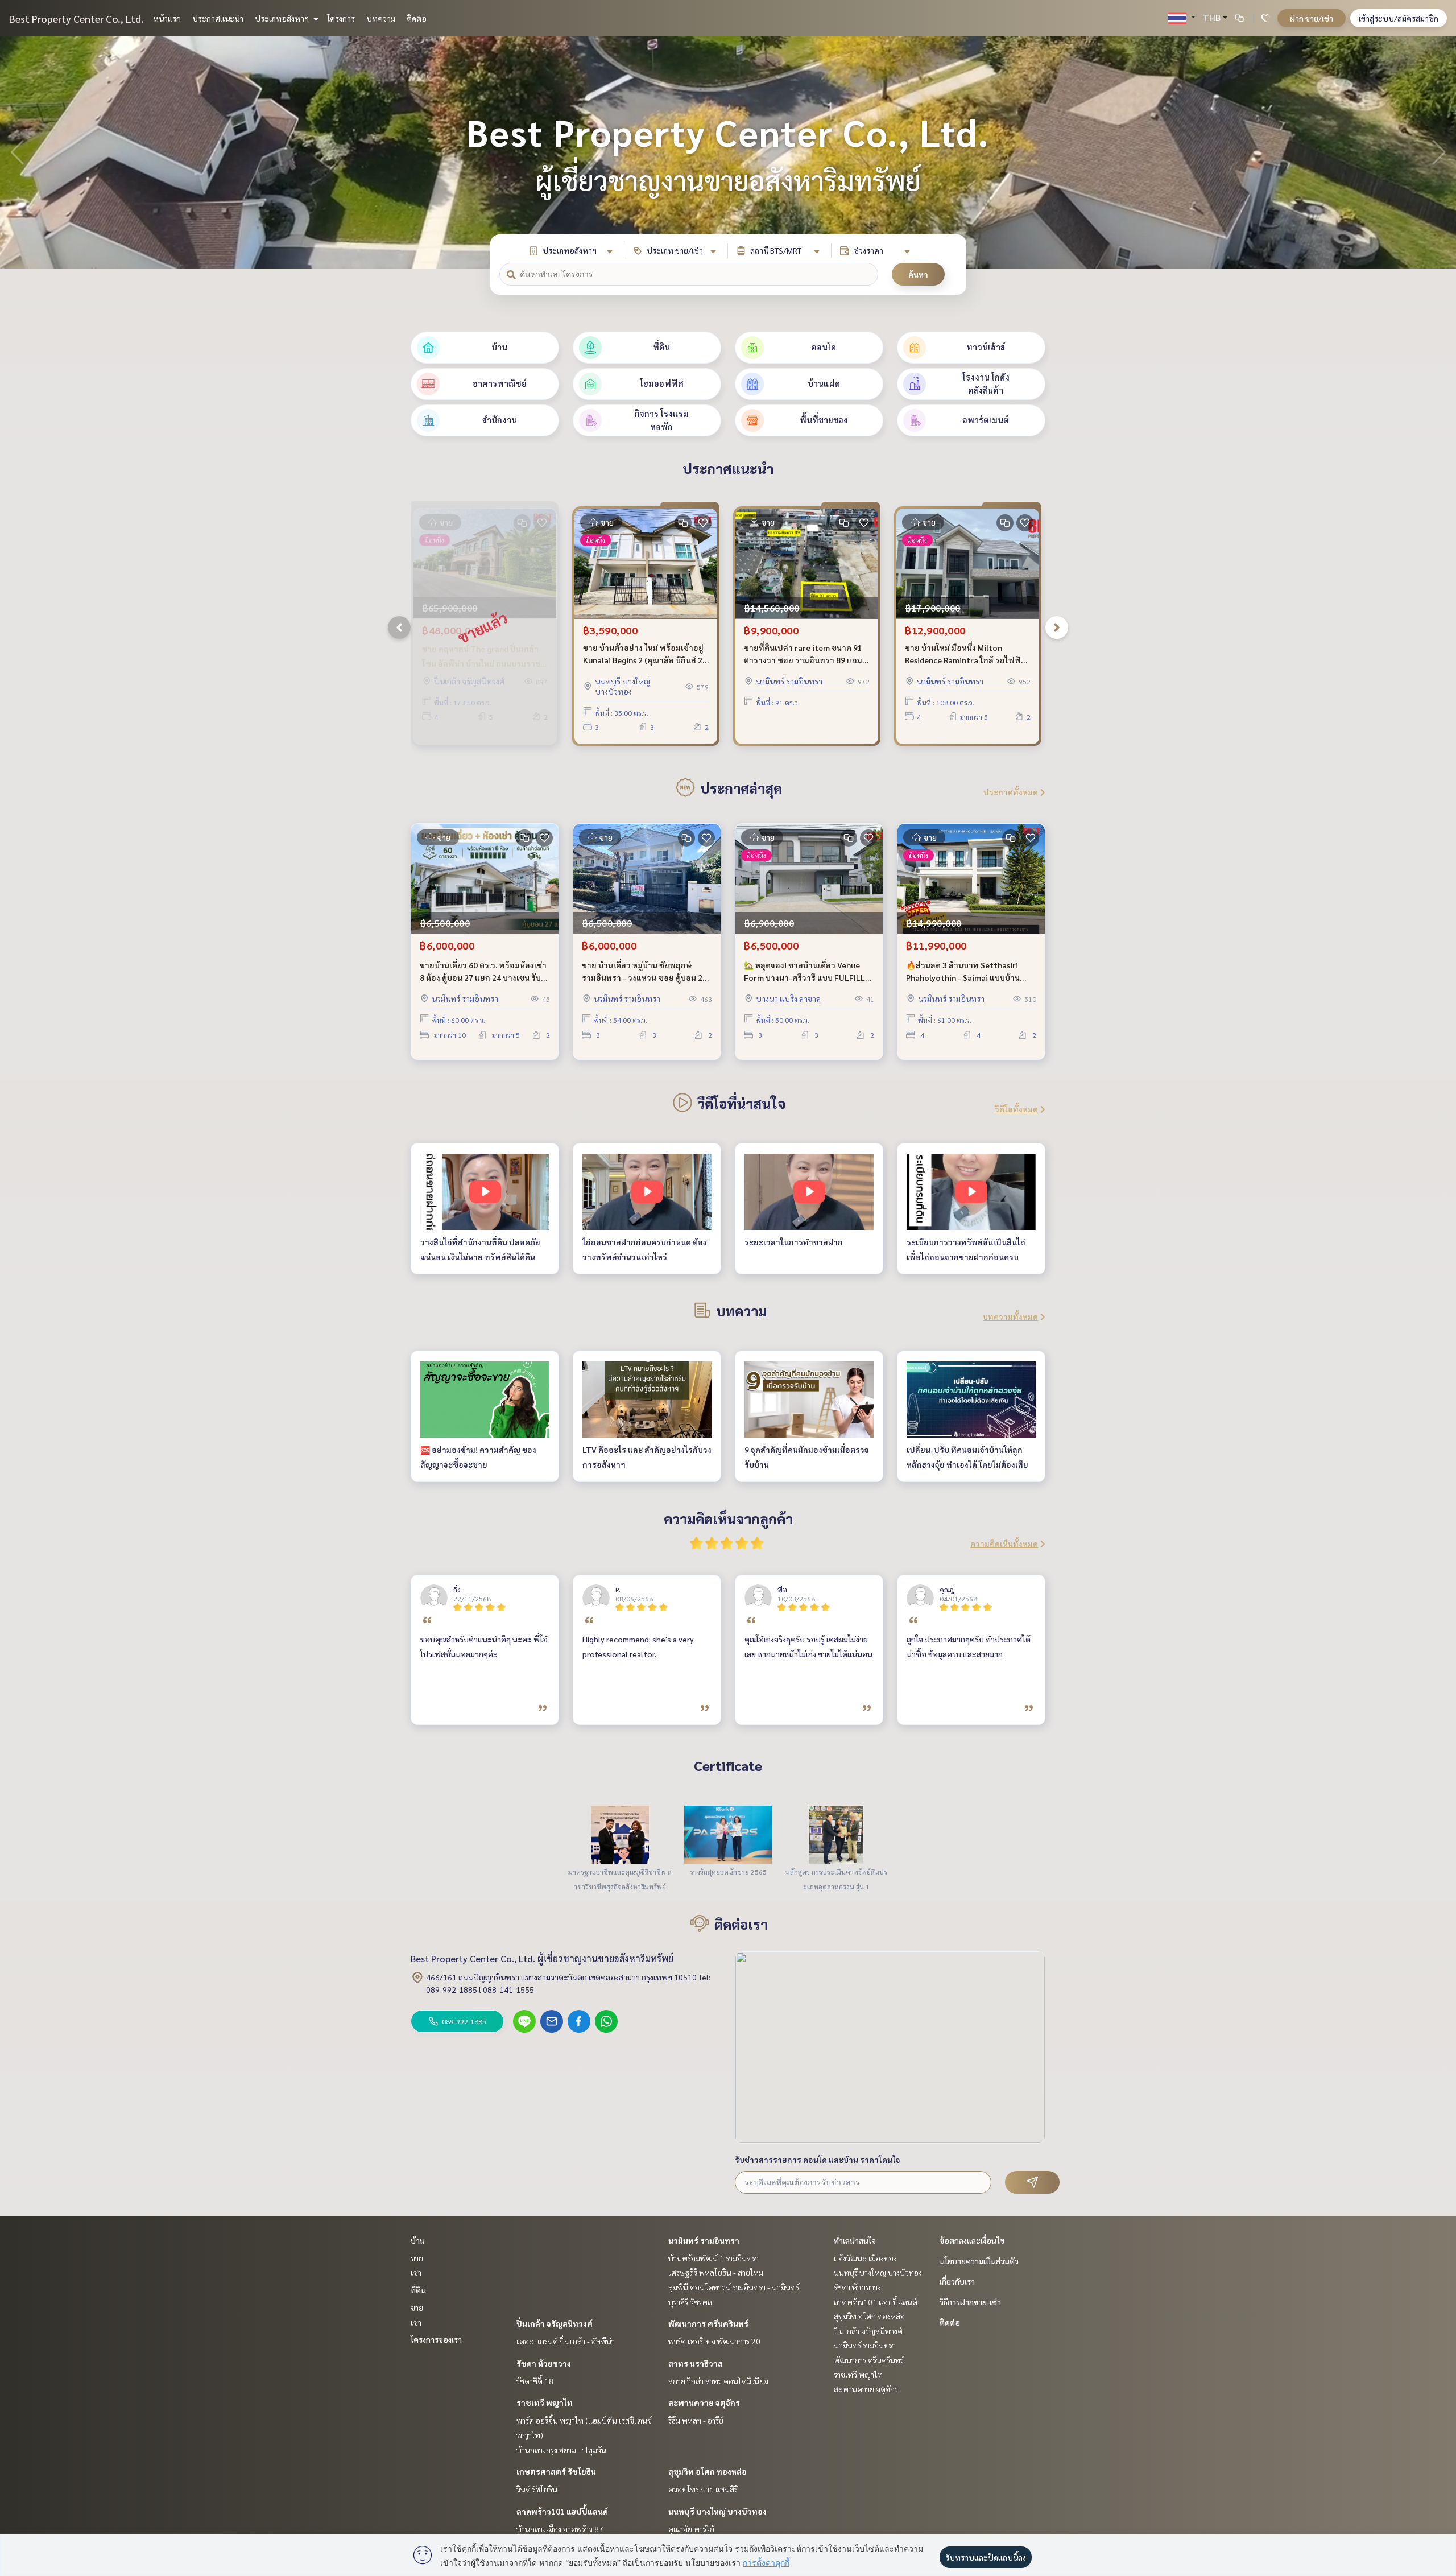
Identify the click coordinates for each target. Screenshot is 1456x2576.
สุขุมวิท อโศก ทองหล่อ (708, 2471)
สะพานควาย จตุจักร (704, 2402)
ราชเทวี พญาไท (545, 2402)
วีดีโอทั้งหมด (1016, 1109)
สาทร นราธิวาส (696, 2363)
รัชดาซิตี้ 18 (535, 2381)
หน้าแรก (167, 18)
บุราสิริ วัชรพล (690, 2302)
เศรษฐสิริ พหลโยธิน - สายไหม (716, 2272)
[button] (1439, 152)
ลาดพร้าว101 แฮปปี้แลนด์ (562, 2511)
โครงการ (341, 18)
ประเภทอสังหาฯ (283, 18)
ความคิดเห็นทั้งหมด (1004, 1543)
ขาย (417, 2258)
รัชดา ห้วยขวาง (544, 2363)
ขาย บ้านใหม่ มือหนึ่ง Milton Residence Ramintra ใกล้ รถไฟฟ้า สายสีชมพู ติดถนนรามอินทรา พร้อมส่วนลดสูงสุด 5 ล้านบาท (968, 655)
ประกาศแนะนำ (218, 18)
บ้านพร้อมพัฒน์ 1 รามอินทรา (713, 2258)
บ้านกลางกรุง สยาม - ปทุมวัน (561, 2450)
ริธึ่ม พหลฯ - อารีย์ (696, 2420)
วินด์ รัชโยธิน (537, 2489)
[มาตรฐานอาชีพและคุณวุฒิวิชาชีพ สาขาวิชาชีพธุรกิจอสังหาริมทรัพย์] (620, 1834)
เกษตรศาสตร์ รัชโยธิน (556, 2471)
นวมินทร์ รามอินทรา (704, 2240)
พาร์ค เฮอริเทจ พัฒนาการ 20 (714, 2341)
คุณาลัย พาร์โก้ (691, 2529)
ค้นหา (918, 274)
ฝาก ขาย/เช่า (1312, 18)
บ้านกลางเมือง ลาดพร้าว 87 (560, 2529)
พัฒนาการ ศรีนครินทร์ (708, 2323)
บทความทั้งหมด (1010, 1316)
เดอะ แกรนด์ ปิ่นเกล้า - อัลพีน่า (566, 2341)
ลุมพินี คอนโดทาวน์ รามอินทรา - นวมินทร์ (734, 2287)
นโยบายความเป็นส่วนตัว (979, 2261)
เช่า (416, 2272)
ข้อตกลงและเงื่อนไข (972, 2240)
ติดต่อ (417, 18)
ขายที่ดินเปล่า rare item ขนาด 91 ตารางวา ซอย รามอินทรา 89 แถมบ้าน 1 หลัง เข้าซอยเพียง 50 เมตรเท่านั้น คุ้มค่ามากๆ (803, 655)
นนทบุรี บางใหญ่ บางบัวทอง (717, 2511)
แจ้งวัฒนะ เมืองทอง (865, 2258)
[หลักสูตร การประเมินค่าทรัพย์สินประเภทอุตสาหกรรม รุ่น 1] (836, 1834)
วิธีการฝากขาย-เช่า (970, 2302)
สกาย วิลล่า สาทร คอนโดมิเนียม (718, 2381)
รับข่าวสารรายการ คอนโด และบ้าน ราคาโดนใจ (818, 2160)
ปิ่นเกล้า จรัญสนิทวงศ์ (555, 2323)
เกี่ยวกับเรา (957, 2281)
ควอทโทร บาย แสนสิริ (703, 2489)
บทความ (381, 18)
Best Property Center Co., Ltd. (76, 18)
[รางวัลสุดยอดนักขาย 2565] (728, 1834)
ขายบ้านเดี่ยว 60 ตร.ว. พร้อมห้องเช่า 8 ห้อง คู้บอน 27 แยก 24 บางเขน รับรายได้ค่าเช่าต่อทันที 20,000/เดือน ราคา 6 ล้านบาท (483, 972)
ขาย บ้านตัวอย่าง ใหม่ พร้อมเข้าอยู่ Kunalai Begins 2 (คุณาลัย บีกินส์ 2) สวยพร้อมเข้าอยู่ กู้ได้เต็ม (644, 655)
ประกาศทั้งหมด (1011, 792)
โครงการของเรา (436, 2339)
